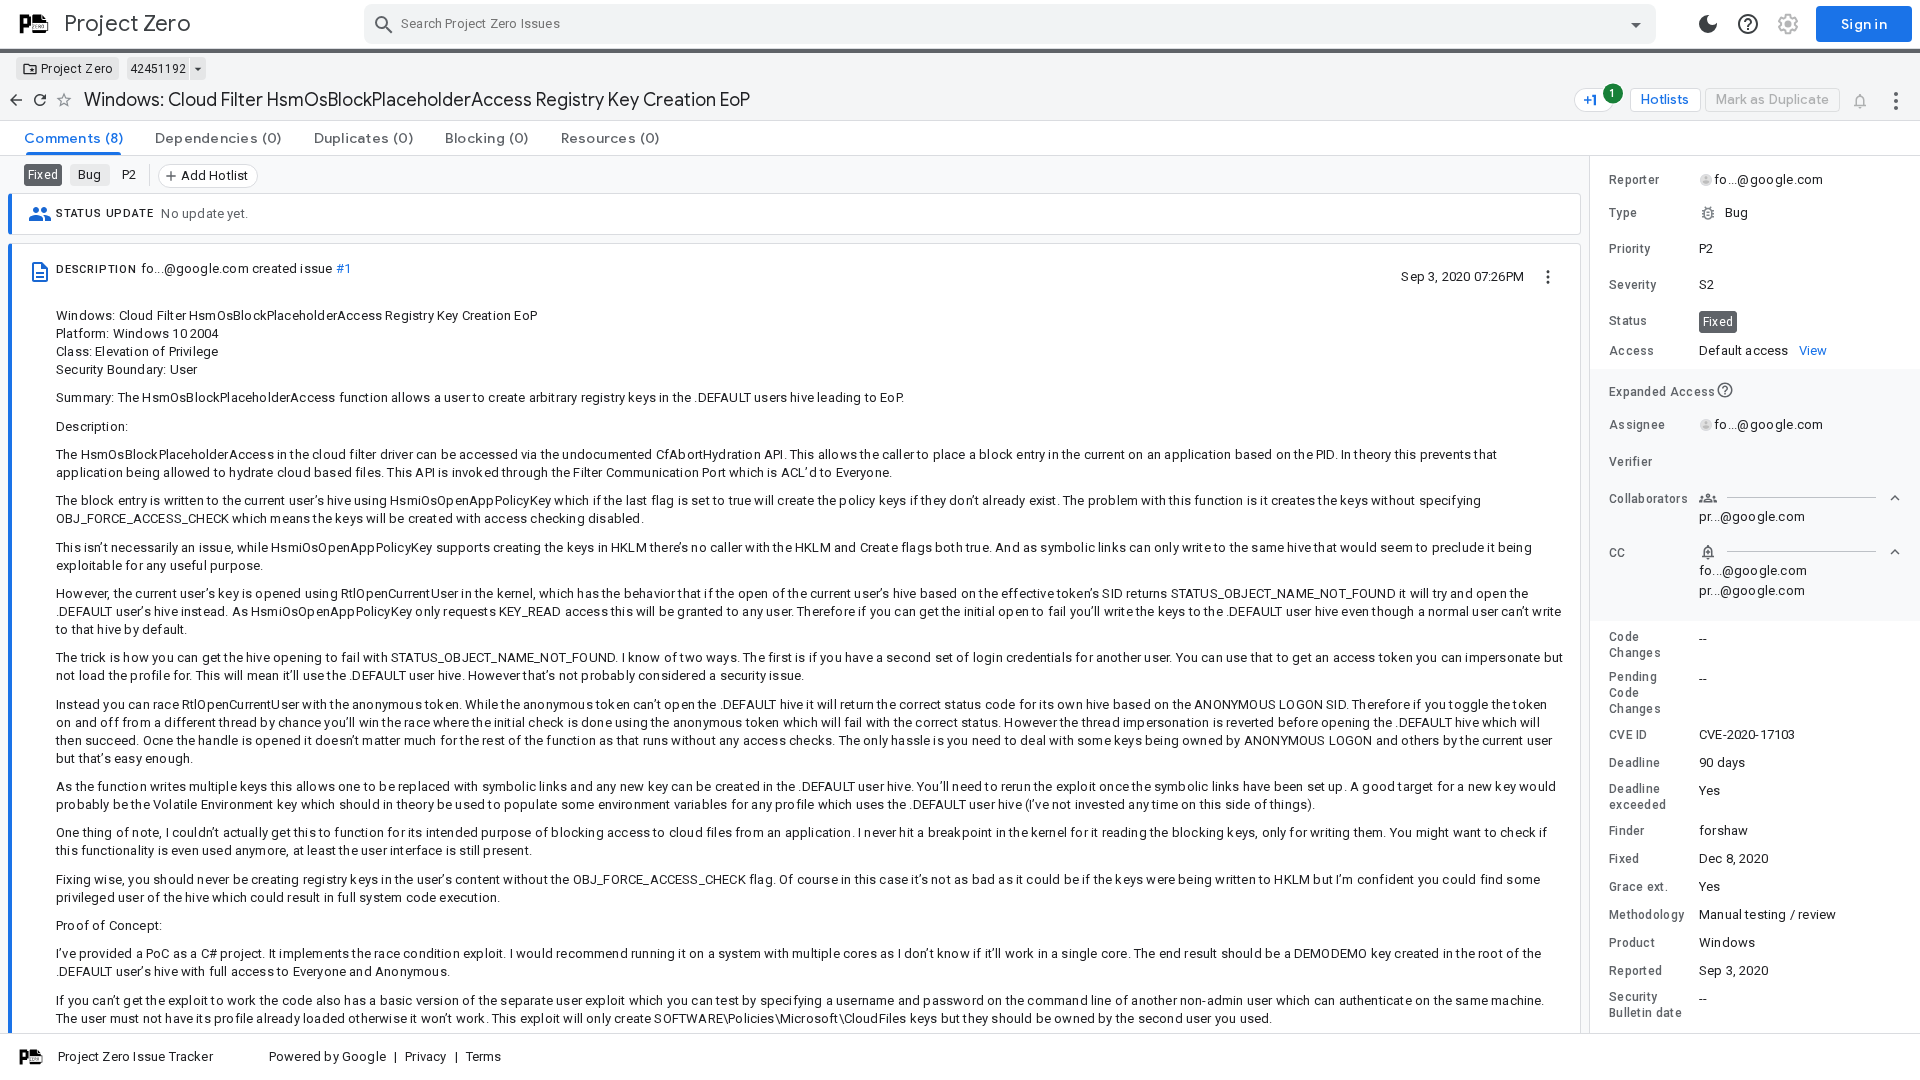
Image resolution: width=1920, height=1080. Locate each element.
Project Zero (77, 69)
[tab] (73, 138)
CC (1617, 553)
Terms (484, 1056)
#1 (343, 268)
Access (1632, 351)
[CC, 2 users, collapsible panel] (1800, 552)
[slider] (1593, 594)
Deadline (1634, 763)
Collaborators (1648, 499)
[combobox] (1012, 24)
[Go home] (16, 100)
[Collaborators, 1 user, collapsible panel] (1800, 498)
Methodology (1646, 915)
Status (1628, 321)
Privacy (425, 1056)
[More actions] (1896, 100)
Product (1632, 943)
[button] (1755, 213)
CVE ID (1628, 735)
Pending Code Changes (1635, 693)
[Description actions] (1548, 276)
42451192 (158, 69)
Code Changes (1635, 645)
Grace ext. (1638, 887)
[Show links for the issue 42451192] (197, 69)
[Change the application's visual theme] (1708, 24)
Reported (1635, 971)
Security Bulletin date (1645, 1005)
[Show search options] (1636, 24)
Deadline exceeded (1637, 797)
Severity (1632, 285)
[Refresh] (40, 100)
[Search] (384, 24)
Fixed (1624, 859)
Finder (1627, 831)
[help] (1748, 24)
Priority (1629, 249)
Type (1623, 213)
